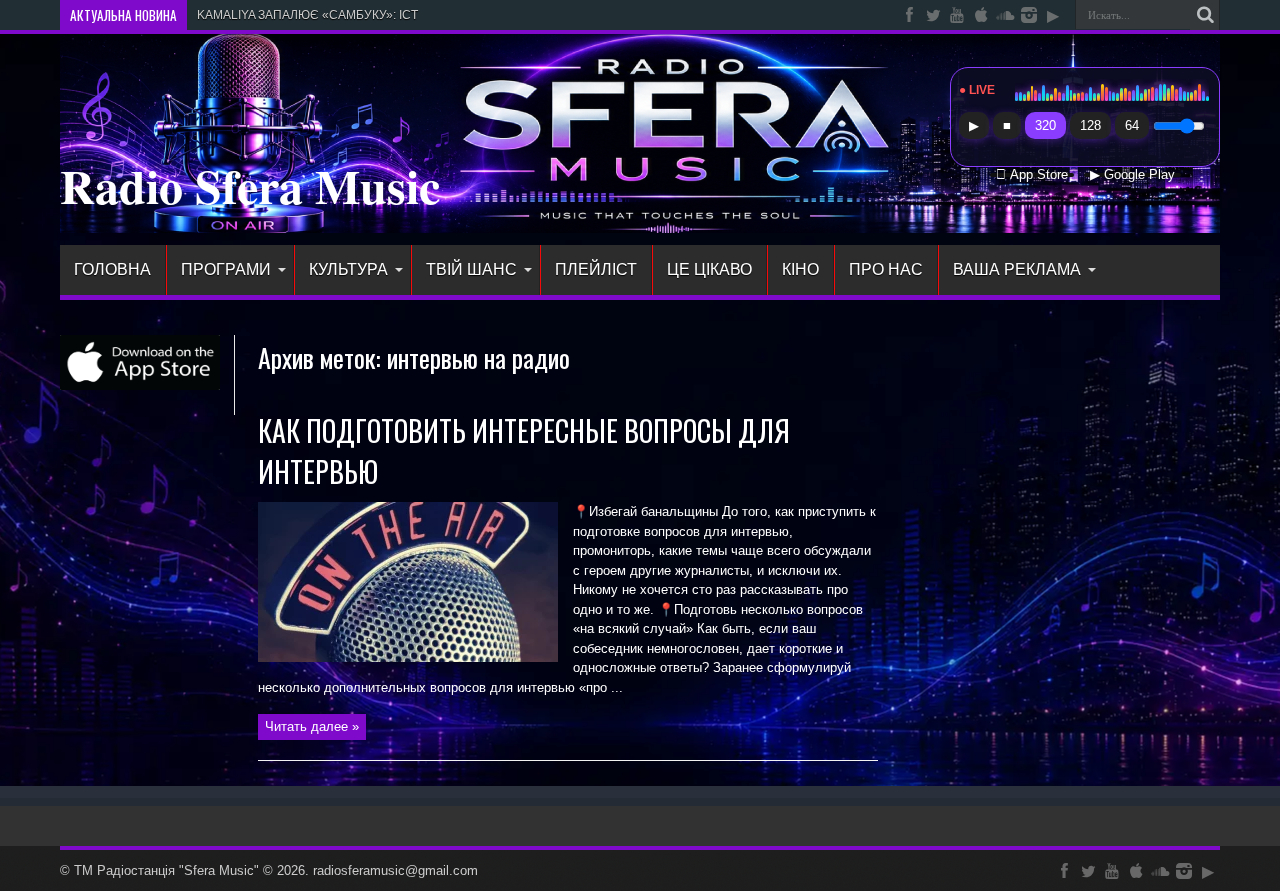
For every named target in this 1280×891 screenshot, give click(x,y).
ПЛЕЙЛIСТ (596, 269)
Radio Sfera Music (250, 185)
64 (1132, 125)
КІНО (800, 269)
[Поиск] (1205, 15)
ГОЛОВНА (112, 269)
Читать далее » (312, 726)
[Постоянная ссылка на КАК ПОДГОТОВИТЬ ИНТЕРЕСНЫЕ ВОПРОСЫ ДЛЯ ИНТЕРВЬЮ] (408, 657)
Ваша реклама (1017, 269)
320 (1045, 125)
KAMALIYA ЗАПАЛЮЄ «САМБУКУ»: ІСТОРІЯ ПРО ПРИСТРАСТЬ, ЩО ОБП (405, 15)
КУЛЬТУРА (348, 269)
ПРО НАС (886, 269)
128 (1090, 125)
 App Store (1032, 175)
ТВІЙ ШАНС (471, 269)
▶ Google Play (1132, 175)
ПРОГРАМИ (226, 269)
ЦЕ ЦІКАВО (709, 269)
